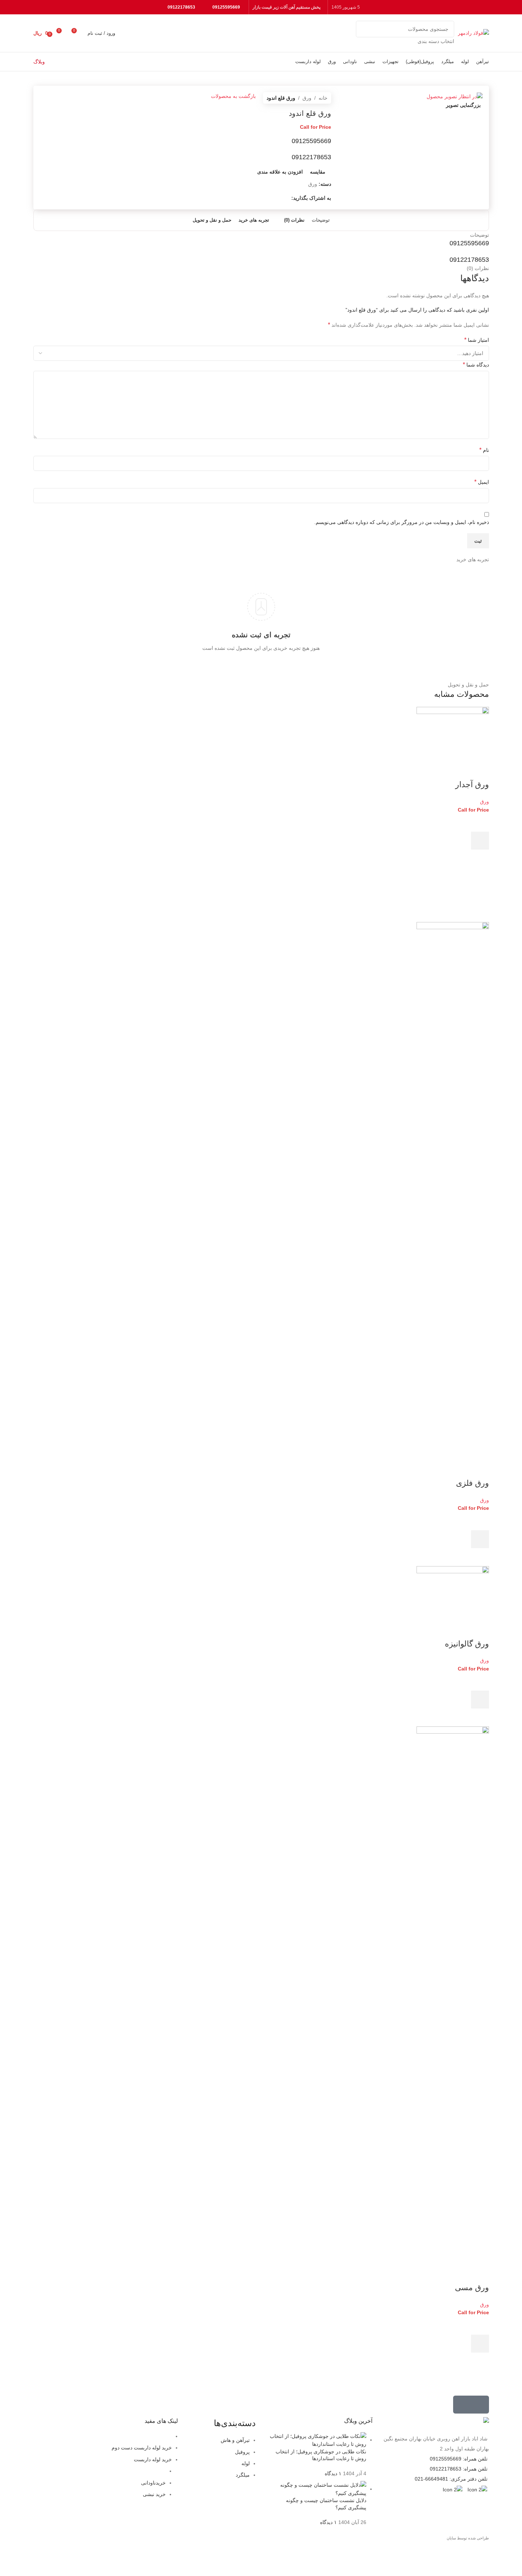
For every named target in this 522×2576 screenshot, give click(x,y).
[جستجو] (364, 33)
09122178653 (181, 7)
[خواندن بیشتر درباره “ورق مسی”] (480, 2344)
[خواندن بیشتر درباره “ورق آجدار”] (480, 841)
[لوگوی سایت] (473, 33)
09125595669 (226, 7)
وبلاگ (39, 62)
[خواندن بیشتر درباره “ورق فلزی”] (480, 1539)
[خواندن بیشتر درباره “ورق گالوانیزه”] (480, 1700)
